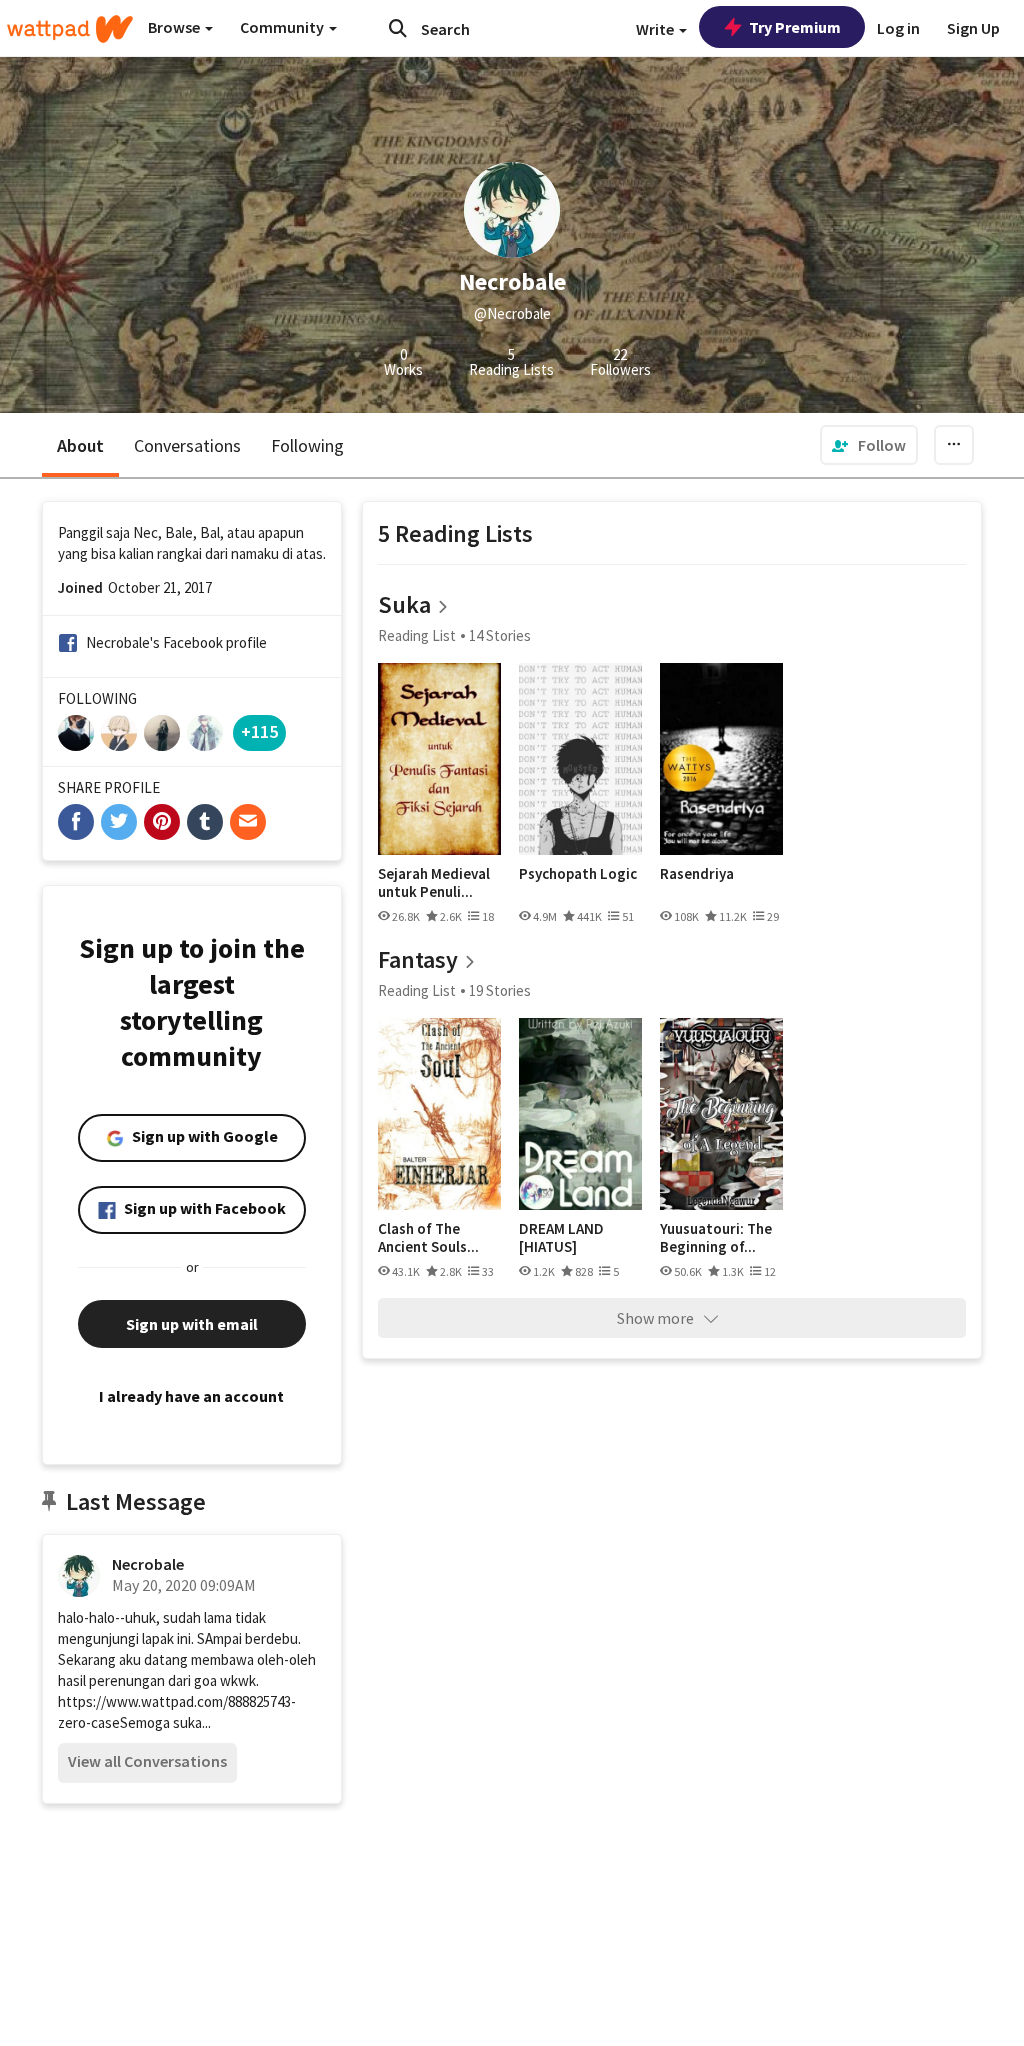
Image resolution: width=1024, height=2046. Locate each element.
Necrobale (148, 1564)
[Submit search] (398, 28)
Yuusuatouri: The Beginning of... (716, 1237)
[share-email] (248, 822)
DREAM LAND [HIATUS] (561, 1237)
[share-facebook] (76, 822)
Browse (175, 27)
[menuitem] (869, 445)
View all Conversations (147, 1761)
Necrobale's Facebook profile (176, 642)
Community (283, 27)
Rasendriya (697, 874)
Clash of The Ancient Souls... (428, 1237)
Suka (404, 604)
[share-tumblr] (205, 822)
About (80, 445)
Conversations (187, 445)
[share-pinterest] (162, 822)
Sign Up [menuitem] (973, 28)
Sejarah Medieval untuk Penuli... (434, 882)
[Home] (70, 29)
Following (307, 445)
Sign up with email (192, 1324)
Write (656, 29)
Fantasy (418, 959)
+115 (259, 731)
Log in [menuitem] (898, 28)
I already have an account (191, 1396)
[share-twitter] (119, 822)
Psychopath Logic (578, 874)
